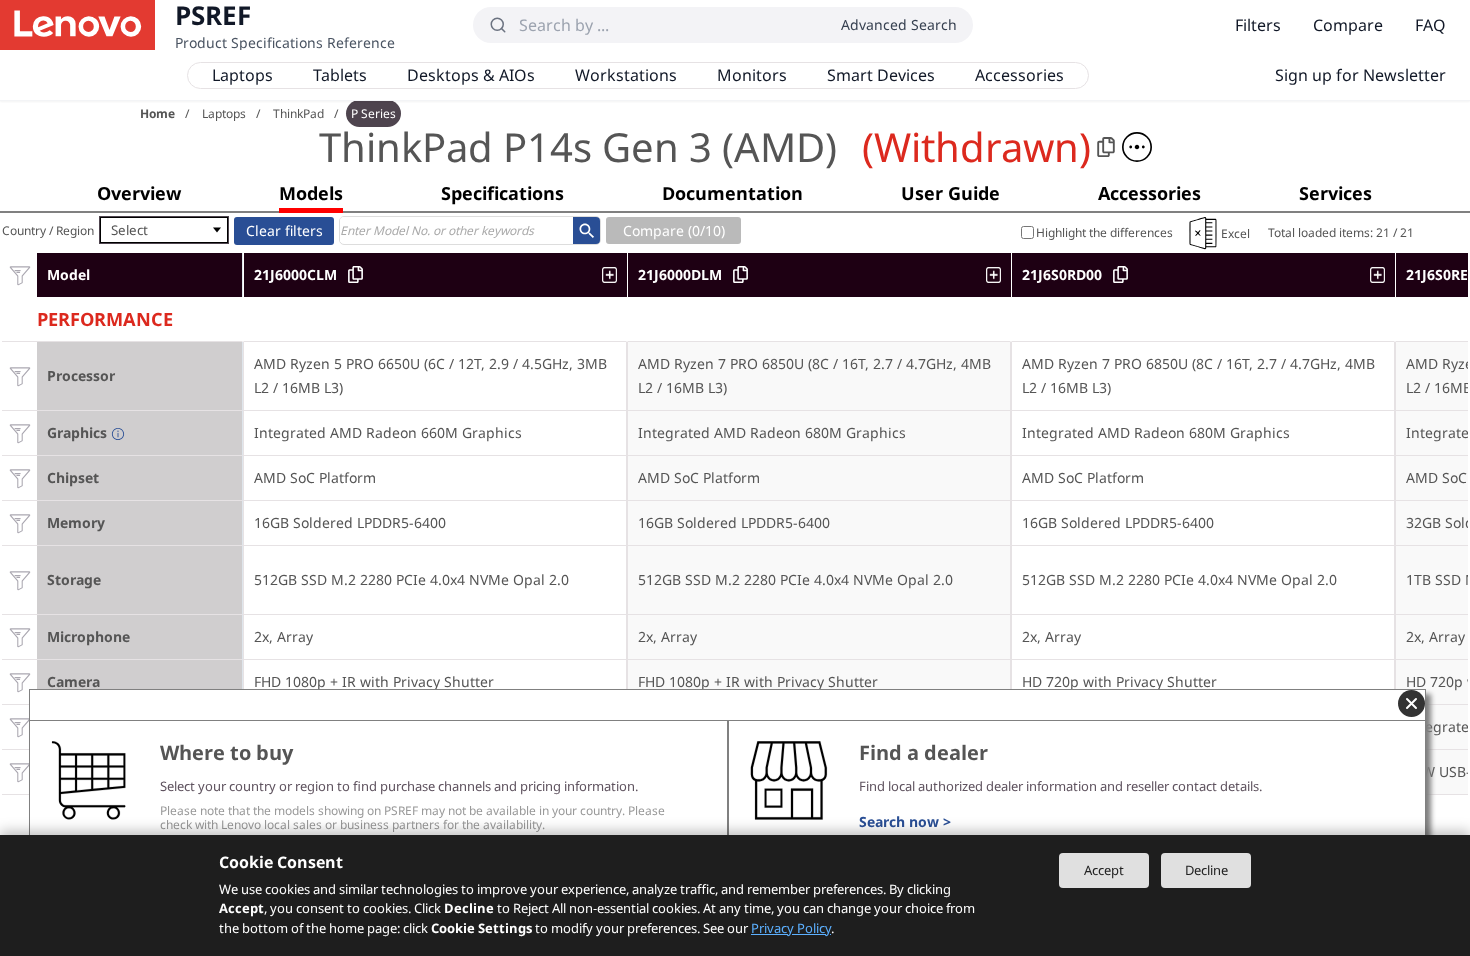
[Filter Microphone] (19, 636)
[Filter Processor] (19, 375)
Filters (1258, 25)
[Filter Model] (19, 274)
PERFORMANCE (105, 316)
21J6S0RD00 (1062, 274)
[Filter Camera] (19, 681)
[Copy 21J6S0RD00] (1120, 274)
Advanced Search (899, 24)
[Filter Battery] (19, 726)
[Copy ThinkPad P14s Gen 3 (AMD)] (1106, 147)
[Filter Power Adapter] (19, 771)
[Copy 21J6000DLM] (740, 274)
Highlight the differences (1104, 232)
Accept (1104, 870)
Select (129, 230)
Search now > (905, 821)
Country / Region (48, 230)
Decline (1206, 870)
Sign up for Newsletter (1360, 75)
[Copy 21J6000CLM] (355, 274)
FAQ (1430, 25)
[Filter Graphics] (19, 432)
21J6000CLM (295, 274)
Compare (1348, 25)
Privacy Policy (791, 928)
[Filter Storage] (19, 579)
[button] (1137, 147)
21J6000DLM (680, 274)
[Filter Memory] (19, 522)
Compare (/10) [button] (674, 230)
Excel (1235, 233)
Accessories (1019, 75)
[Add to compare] (614, 275)
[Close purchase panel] (1411, 703)
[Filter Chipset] (19, 477)
